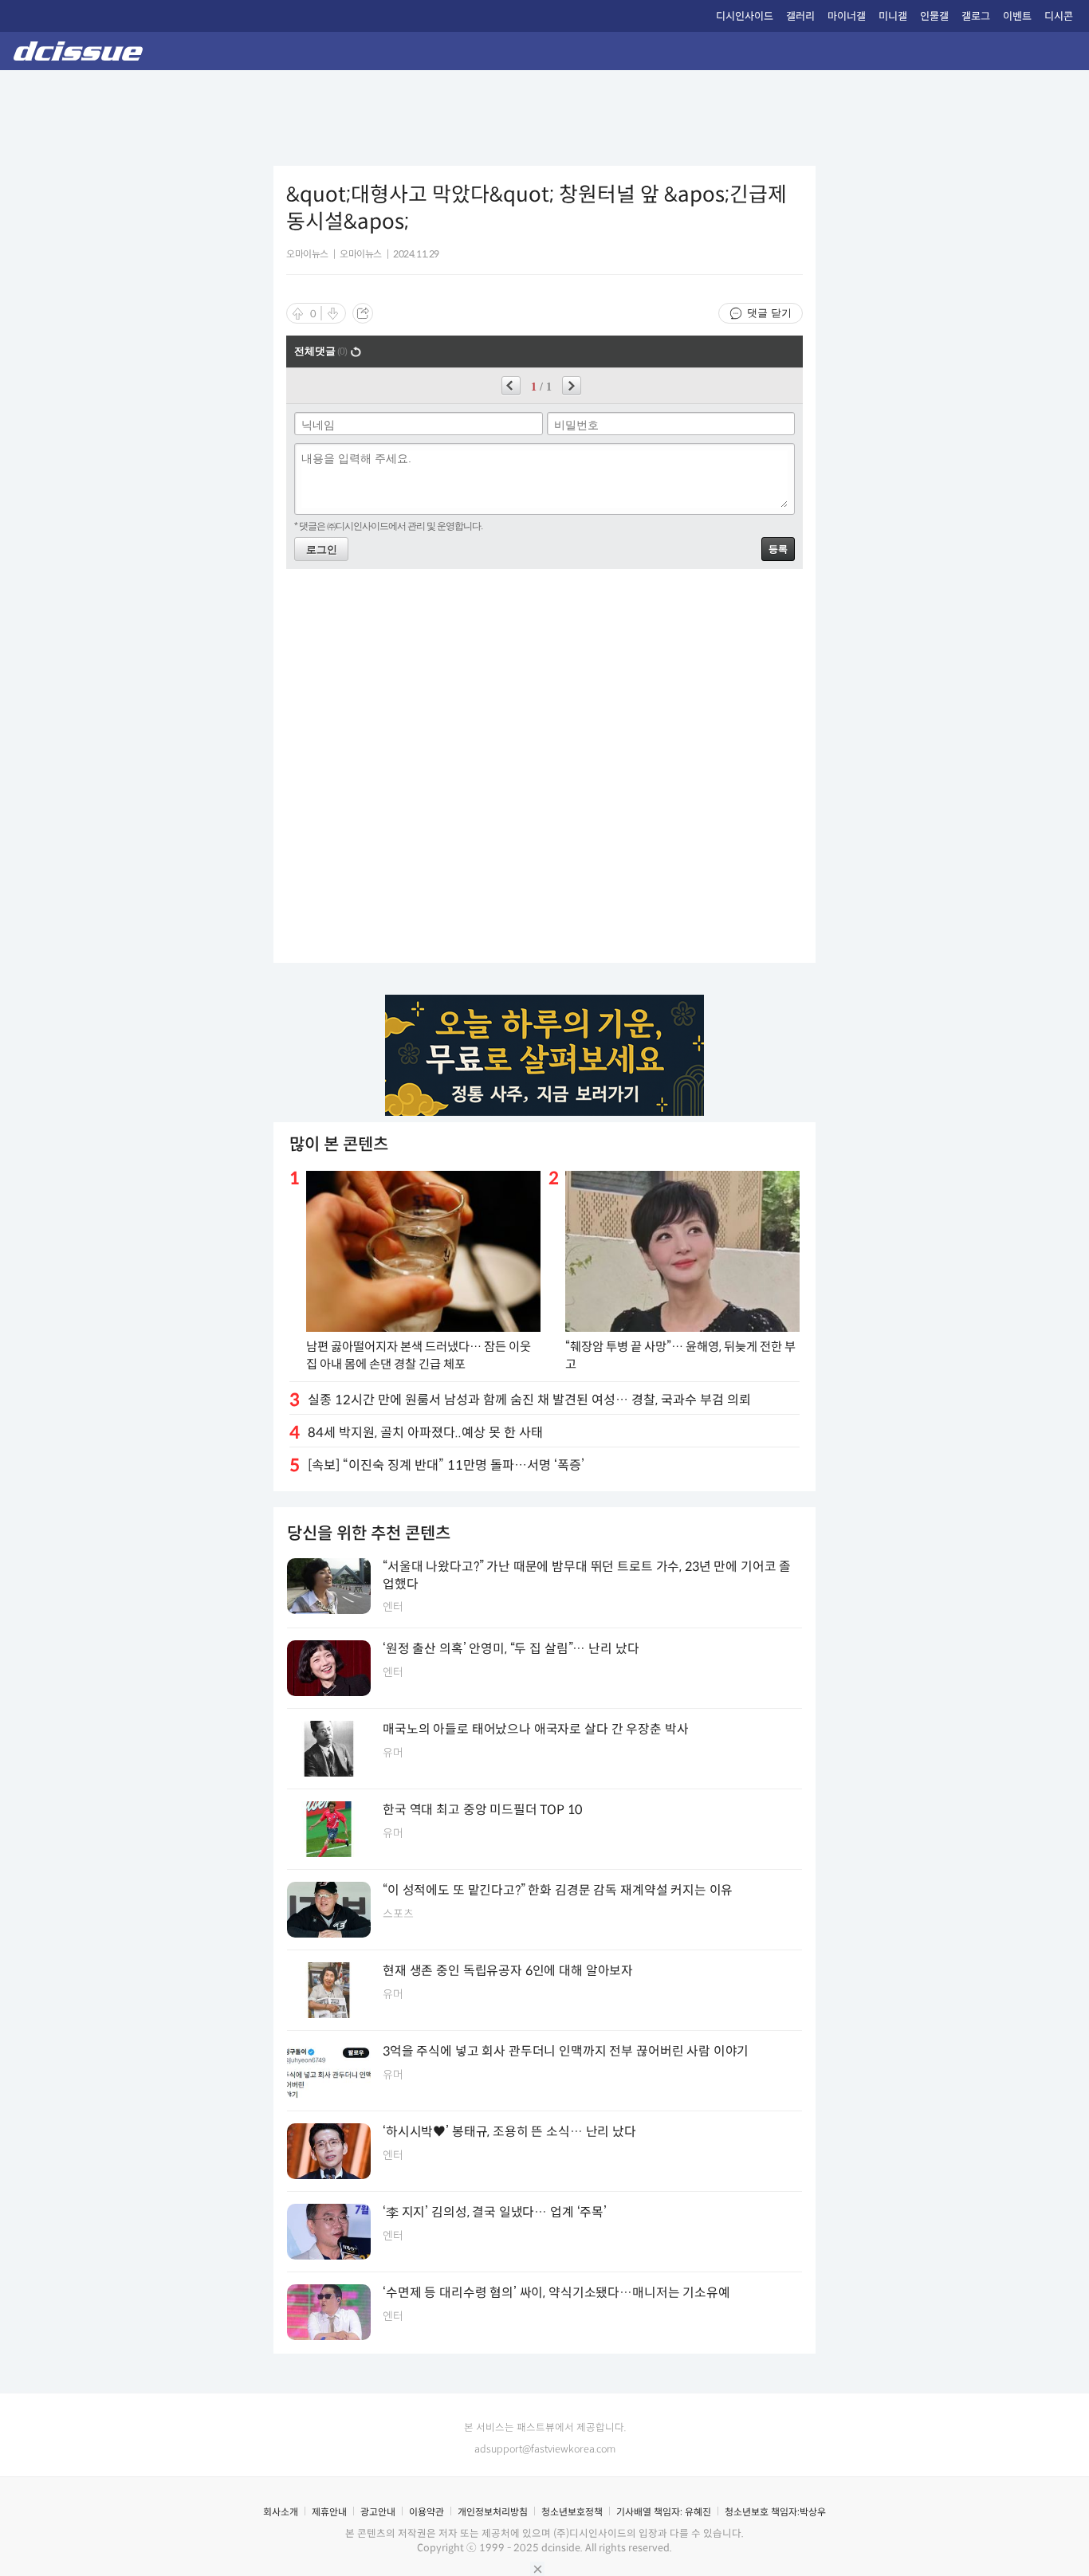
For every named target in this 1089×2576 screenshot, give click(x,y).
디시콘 (1059, 16)
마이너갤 (847, 16)
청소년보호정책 (572, 2512)
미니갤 (893, 16)
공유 (363, 313)
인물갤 (934, 16)
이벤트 (1017, 16)
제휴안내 (329, 2512)
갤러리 (800, 16)
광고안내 (378, 2512)
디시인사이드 (745, 16)
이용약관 (427, 2512)
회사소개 (281, 2512)
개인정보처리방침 (493, 2512)
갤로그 (976, 16)
